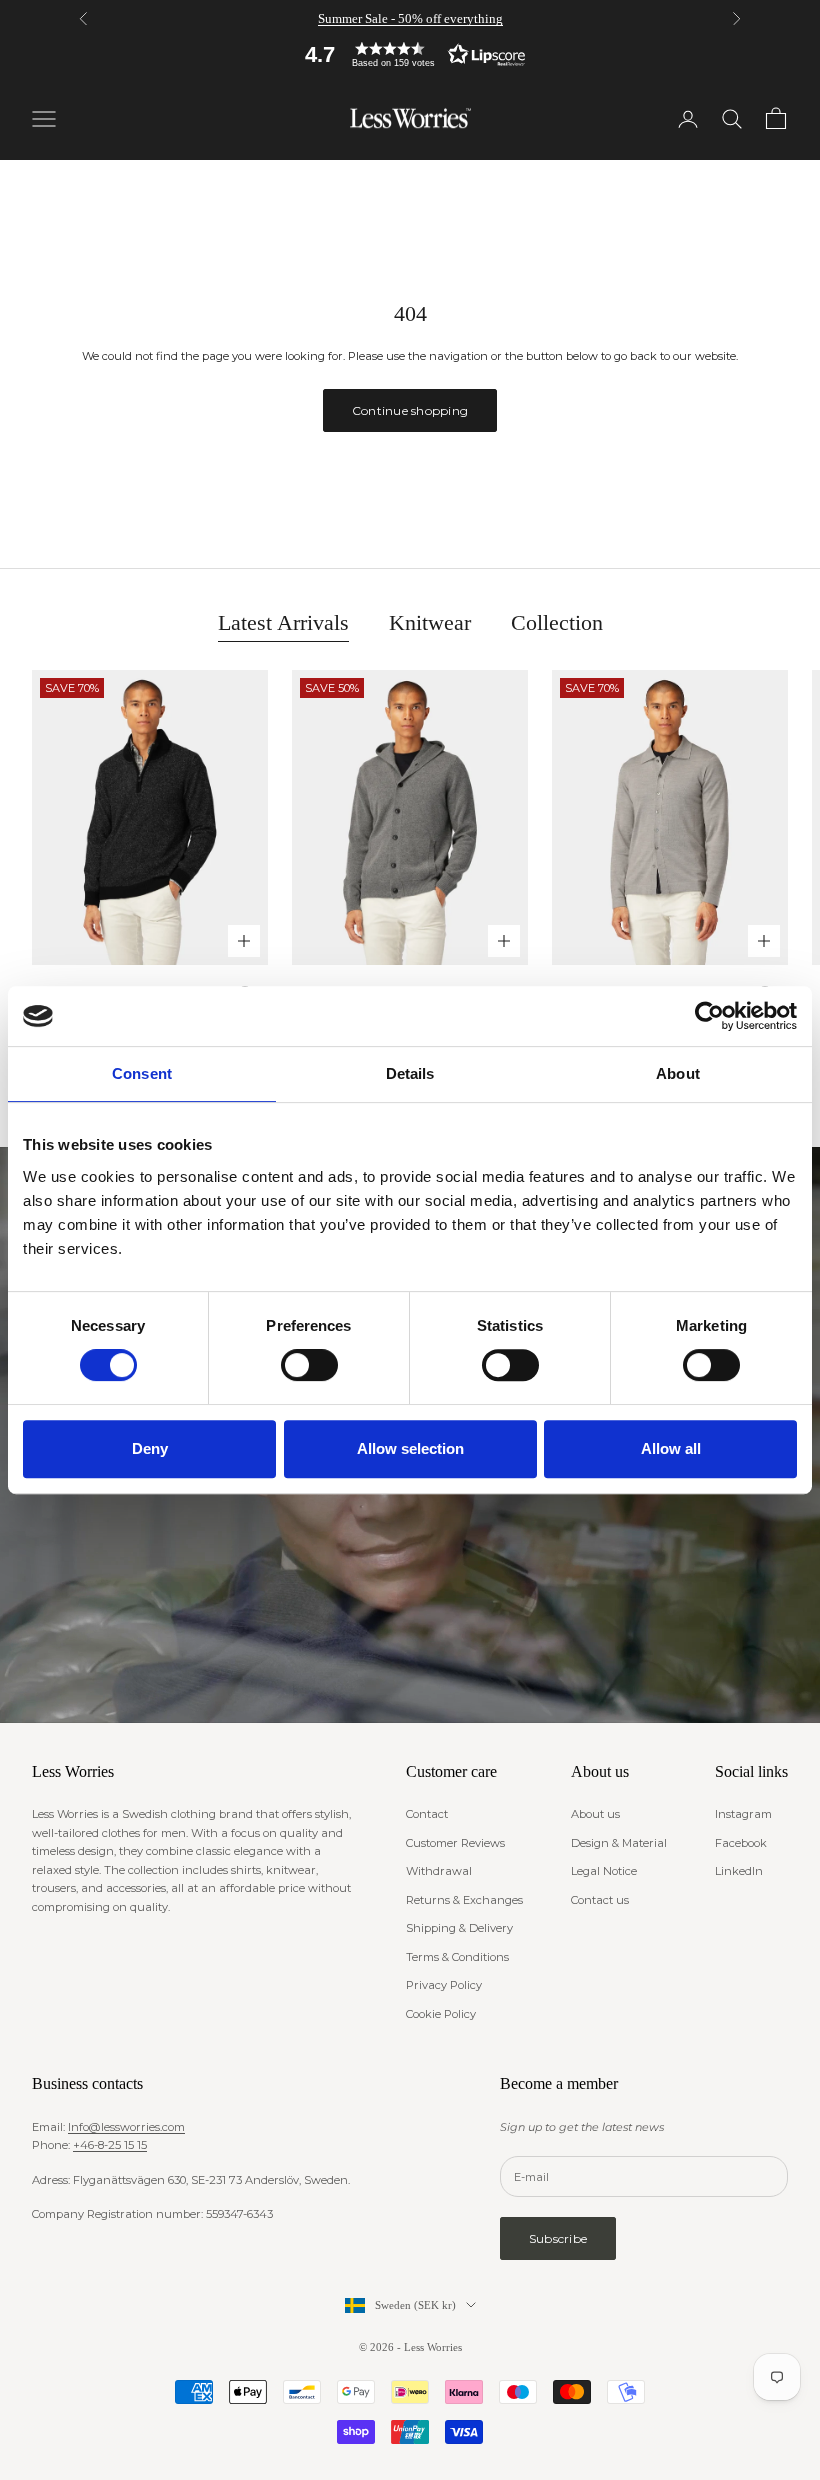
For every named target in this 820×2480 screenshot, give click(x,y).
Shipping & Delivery (459, 1928)
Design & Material (619, 1843)
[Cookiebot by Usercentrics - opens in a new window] (709, 1016)
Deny (150, 1448)
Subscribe (558, 2238)
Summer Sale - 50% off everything (410, 18)
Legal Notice (604, 1871)
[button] (410, 54)
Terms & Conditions (457, 1957)
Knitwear (430, 622)
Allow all (671, 1448)
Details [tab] (410, 1073)
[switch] (309, 1365)
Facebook (741, 1843)
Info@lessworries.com (126, 2127)
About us (595, 1814)
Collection (557, 622)
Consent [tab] (142, 1073)
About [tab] (678, 1073)
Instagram (743, 1814)
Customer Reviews (455, 1843)
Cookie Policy (441, 2014)
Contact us (600, 1900)
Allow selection (410, 1448)
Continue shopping (410, 410)
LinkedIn (739, 1871)
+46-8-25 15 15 (110, 2145)
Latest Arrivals (283, 622)
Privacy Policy (444, 1985)
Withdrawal (439, 1871)
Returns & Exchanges (464, 1900)
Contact (427, 1814)
